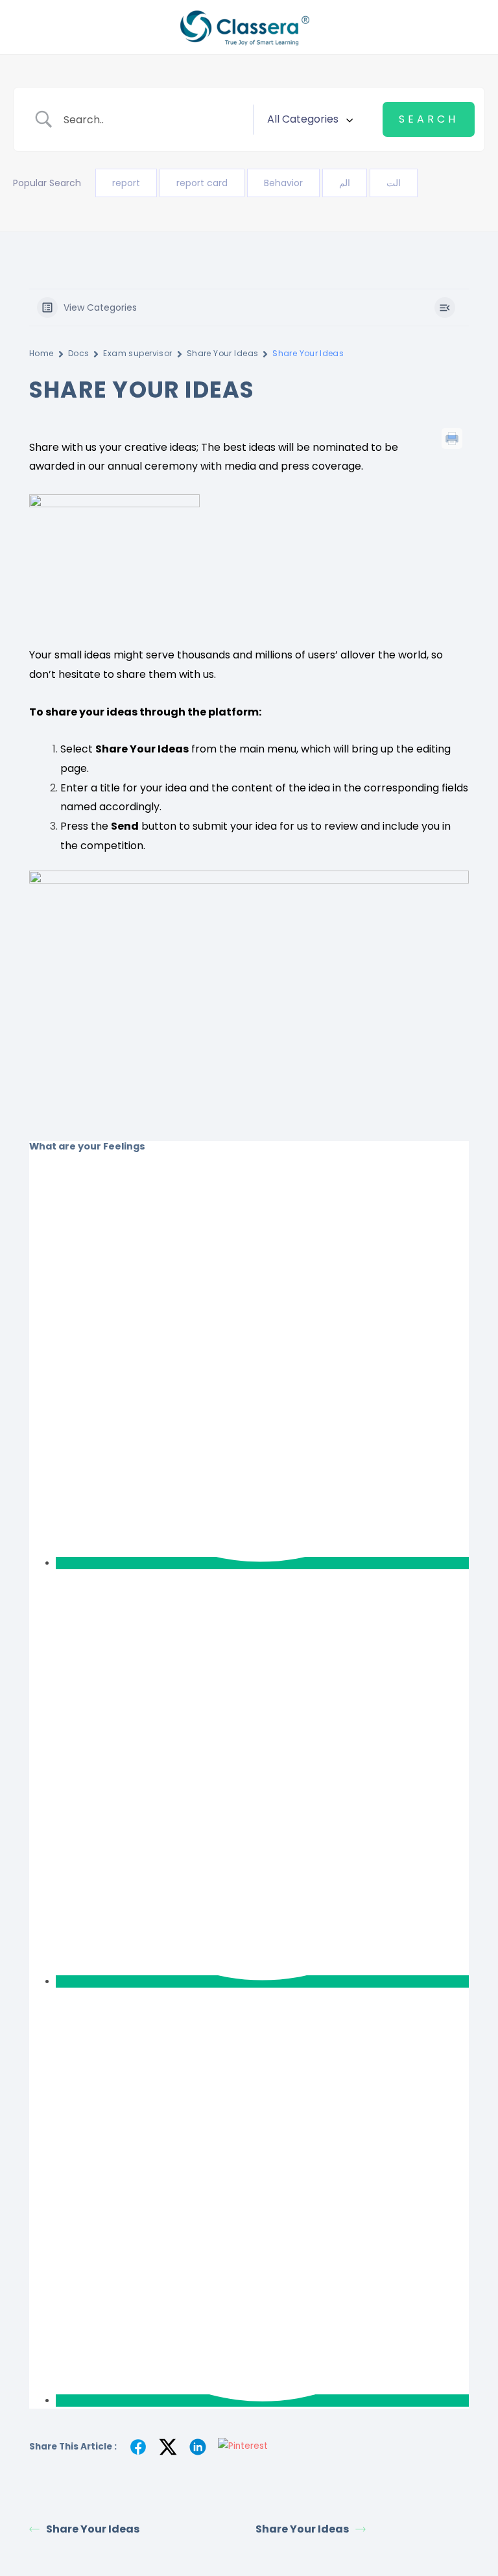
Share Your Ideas (223, 353)
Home (41, 353)
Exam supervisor (137, 353)
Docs (79, 353)
